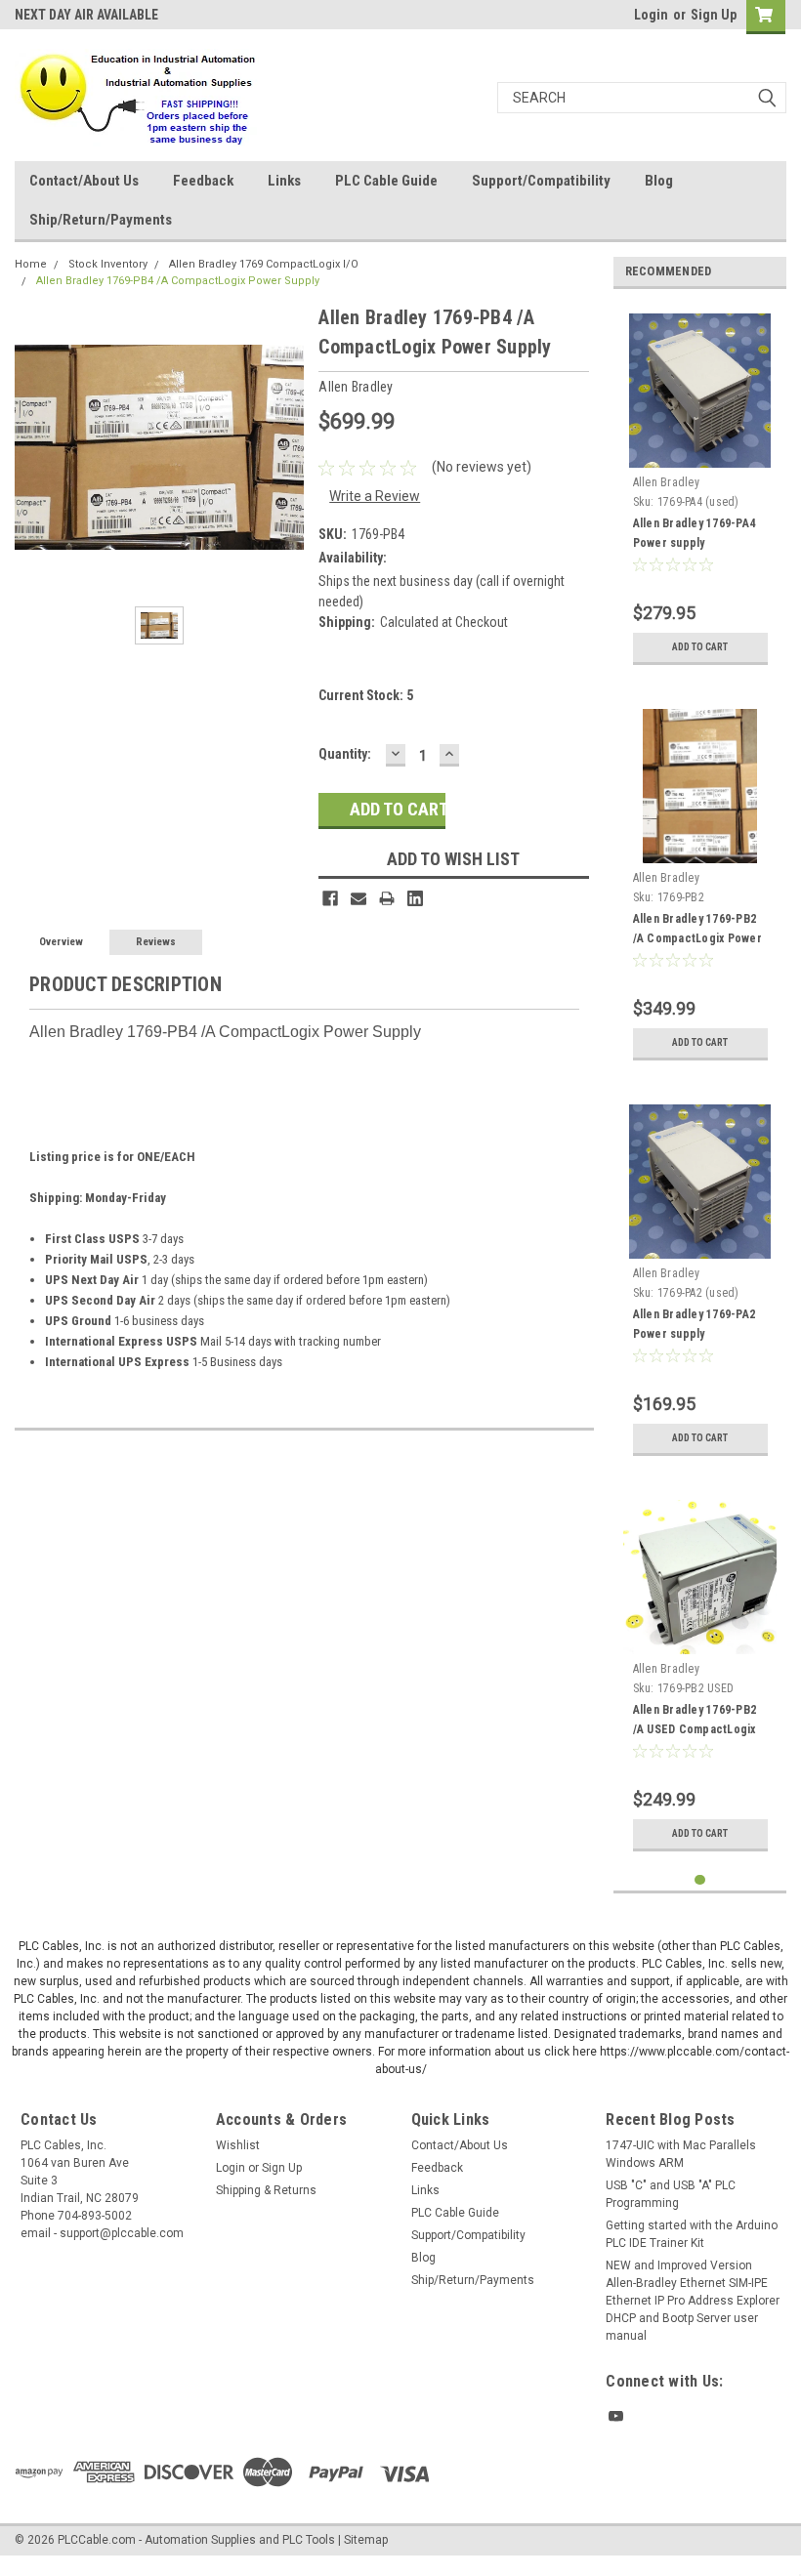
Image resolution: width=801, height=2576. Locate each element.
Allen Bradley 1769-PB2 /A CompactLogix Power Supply (697, 938)
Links (284, 181)
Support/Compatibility (541, 181)
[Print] (387, 898)
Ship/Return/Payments (101, 220)
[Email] (358, 898)
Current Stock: (366, 695)
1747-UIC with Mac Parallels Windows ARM (681, 2154)
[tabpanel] (700, 489)
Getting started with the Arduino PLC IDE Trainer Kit (692, 2234)
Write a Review (375, 496)
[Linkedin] (415, 898)
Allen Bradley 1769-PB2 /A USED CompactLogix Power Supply (695, 1729)
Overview (61, 942)
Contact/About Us (84, 181)
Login (651, 15)
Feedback (203, 181)
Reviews (156, 942)
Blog (659, 181)
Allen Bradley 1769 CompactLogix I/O (264, 264)
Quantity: (345, 754)
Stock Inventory (108, 264)
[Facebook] (330, 898)
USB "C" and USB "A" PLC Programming (671, 2194)
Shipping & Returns (266, 2190)
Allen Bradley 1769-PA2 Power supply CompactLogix (695, 1334)
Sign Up (714, 15)
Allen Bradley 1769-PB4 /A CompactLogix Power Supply (178, 281)
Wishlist (238, 2145)
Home (31, 264)
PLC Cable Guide (386, 181)
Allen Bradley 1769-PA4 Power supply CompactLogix (695, 543)
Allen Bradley (666, 482)
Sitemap (366, 2540)
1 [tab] (700, 1880)
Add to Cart (700, 647)
